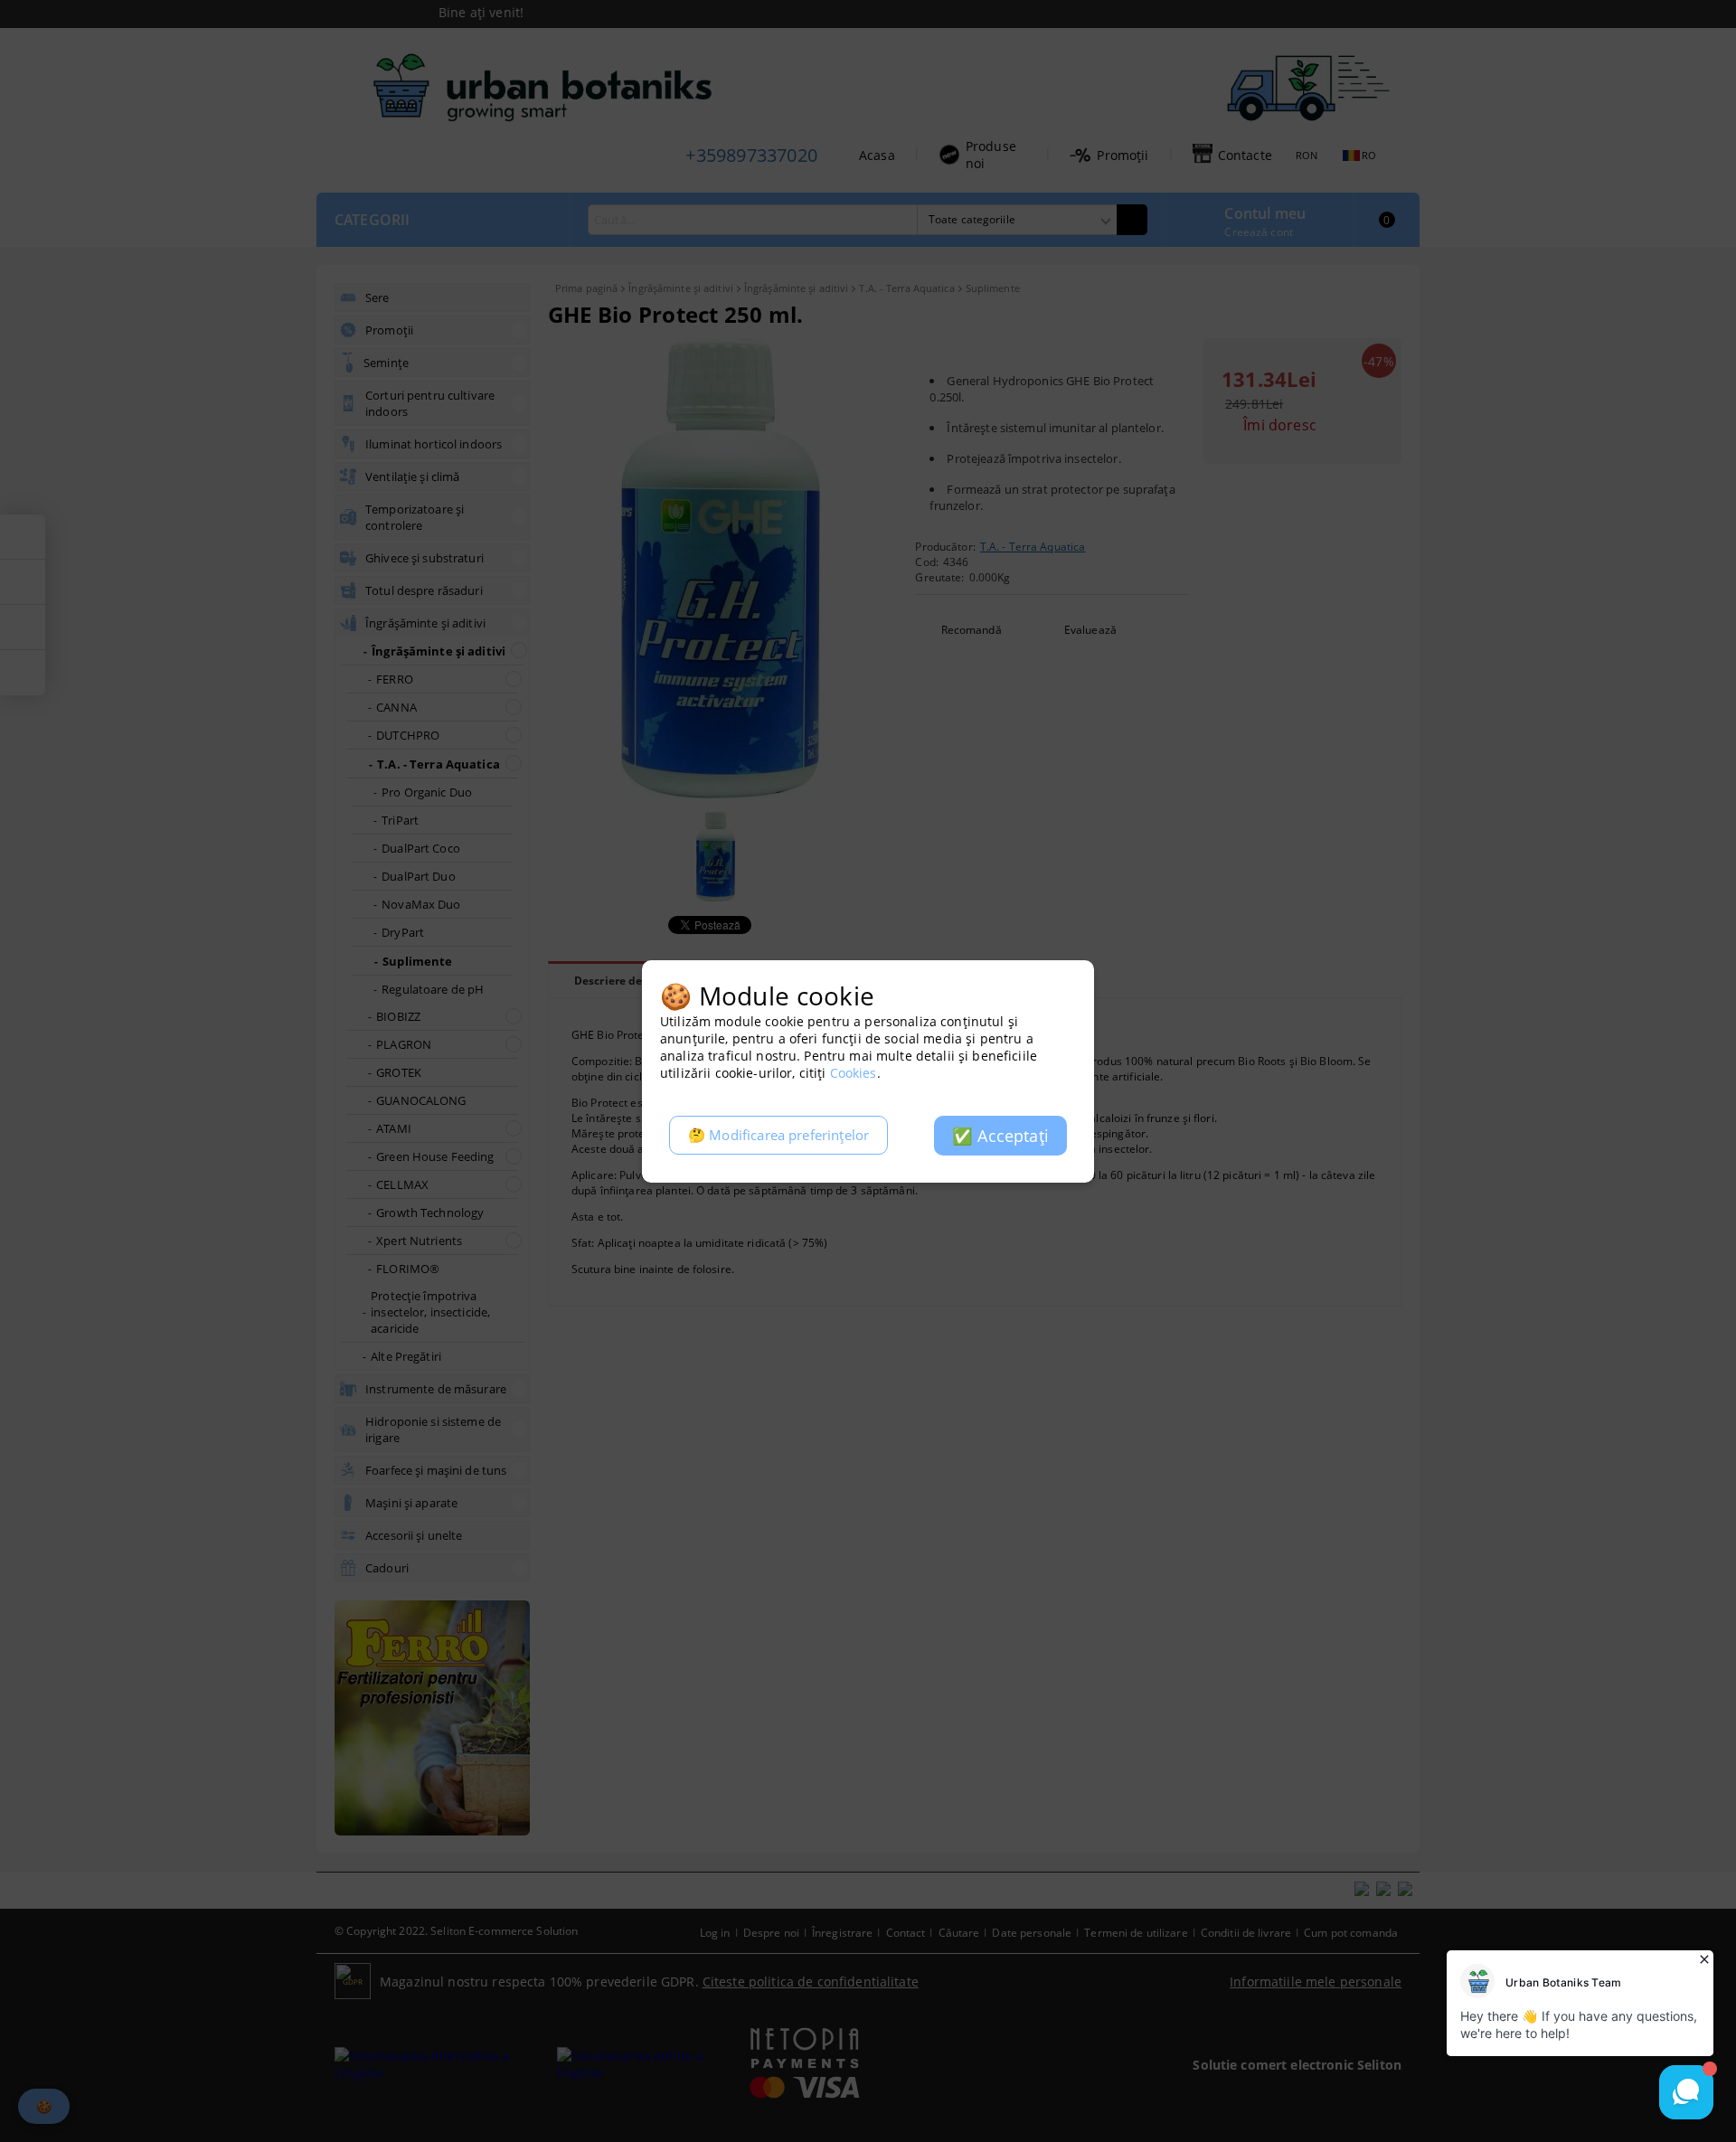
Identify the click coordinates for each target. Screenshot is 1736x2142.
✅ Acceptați (1000, 1136)
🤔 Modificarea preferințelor (778, 1135)
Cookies (854, 1073)
